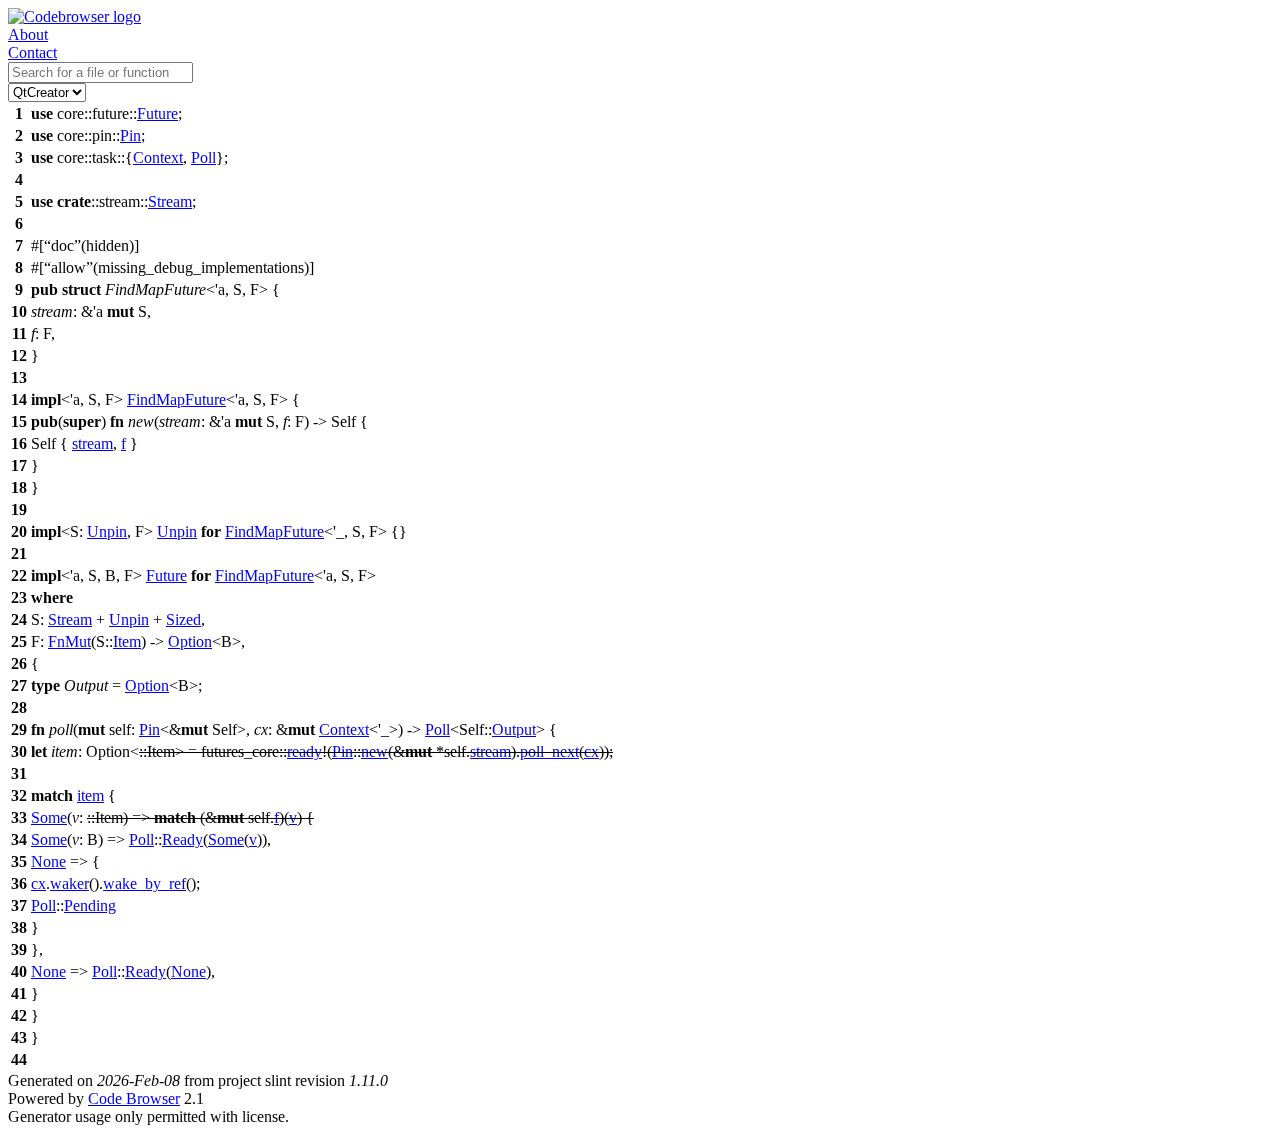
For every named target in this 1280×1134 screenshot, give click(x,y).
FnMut (69, 641)
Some (49, 817)
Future (157, 113)
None (48, 861)
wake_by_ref (144, 883)
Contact (32, 52)
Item (127, 641)
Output (514, 729)
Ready (182, 839)
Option (190, 641)
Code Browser (134, 1098)
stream (92, 443)
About (28, 34)
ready (304, 751)
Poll (203, 157)
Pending (90, 905)
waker (69, 883)
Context (158, 157)
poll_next (549, 751)
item (90, 795)
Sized (183, 619)
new (374, 751)
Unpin (107, 531)
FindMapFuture (176, 399)
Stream (170, 201)
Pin (130, 135)
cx (591, 751)
